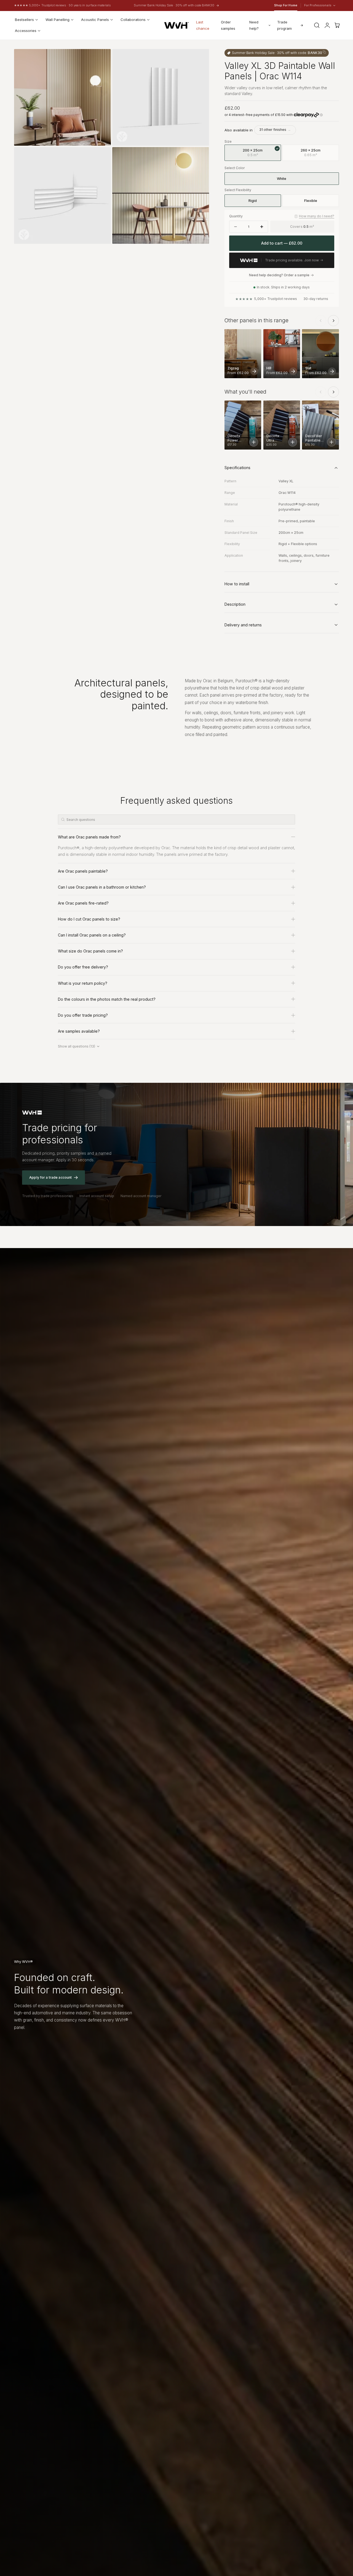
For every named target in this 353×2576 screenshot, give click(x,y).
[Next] (333, 321)
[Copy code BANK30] (324, 52)
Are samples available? (79, 1031)
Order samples (228, 25)
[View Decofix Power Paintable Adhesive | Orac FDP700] (254, 442)
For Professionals (318, 6)
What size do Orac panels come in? (90, 951)
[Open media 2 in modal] (199, 59)
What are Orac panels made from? (89, 837)
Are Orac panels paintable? (83, 871)
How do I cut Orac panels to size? (89, 919)
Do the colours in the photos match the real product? (107, 999)
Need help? (254, 25)
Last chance (203, 25)
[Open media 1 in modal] (101, 59)
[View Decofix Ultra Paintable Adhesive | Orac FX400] (293, 442)
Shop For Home (286, 5)
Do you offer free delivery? (83, 967)
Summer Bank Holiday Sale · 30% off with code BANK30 (174, 5)
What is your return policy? (83, 983)
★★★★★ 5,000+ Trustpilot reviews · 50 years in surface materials (62, 5)
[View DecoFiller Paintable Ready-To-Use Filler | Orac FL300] (331, 442)
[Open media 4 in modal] (199, 157)
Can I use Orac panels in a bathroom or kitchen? (102, 887)
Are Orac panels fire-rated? (83, 903)
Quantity (236, 216)
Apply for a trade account (50, 1177)
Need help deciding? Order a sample (279, 275)
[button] (317, 25)
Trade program (284, 25)
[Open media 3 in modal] (101, 157)
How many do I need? (317, 216)
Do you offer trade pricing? (83, 1015)
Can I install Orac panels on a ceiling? (92, 935)
